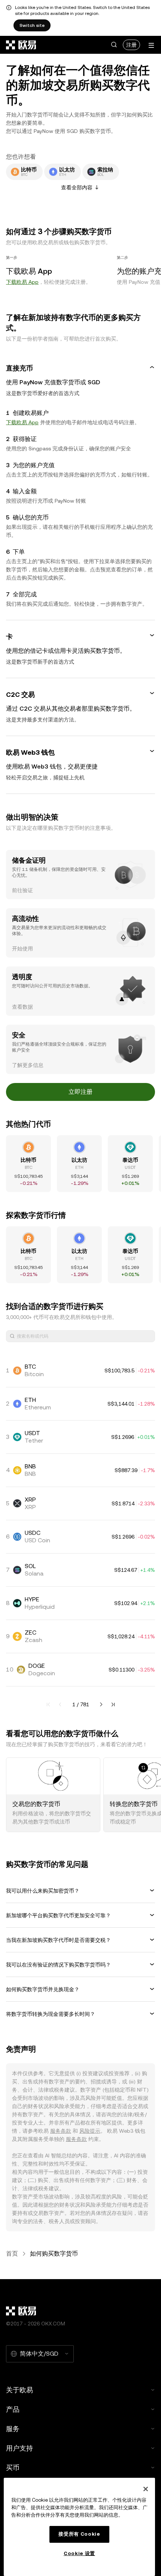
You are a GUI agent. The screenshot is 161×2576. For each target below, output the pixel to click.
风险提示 (90, 2131)
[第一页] (48, 1704)
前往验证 (22, 890)
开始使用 (22, 949)
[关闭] (146, 2489)
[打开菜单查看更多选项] (151, 45)
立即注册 (80, 1092)
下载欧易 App (22, 282)
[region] (79, 2527)
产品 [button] (13, 2409)
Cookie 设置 (79, 2553)
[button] (114, 45)
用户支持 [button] (19, 2448)
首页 (12, 2254)
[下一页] (101, 1704)
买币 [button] (13, 2468)
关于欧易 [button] (19, 2390)
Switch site (32, 25)
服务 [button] (13, 2429)
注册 (131, 45)
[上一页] (60, 1704)
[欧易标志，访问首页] (21, 45)
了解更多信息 (28, 1065)
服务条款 (61, 2131)
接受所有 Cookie (79, 2534)
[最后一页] (113, 1704)
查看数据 (22, 1007)
